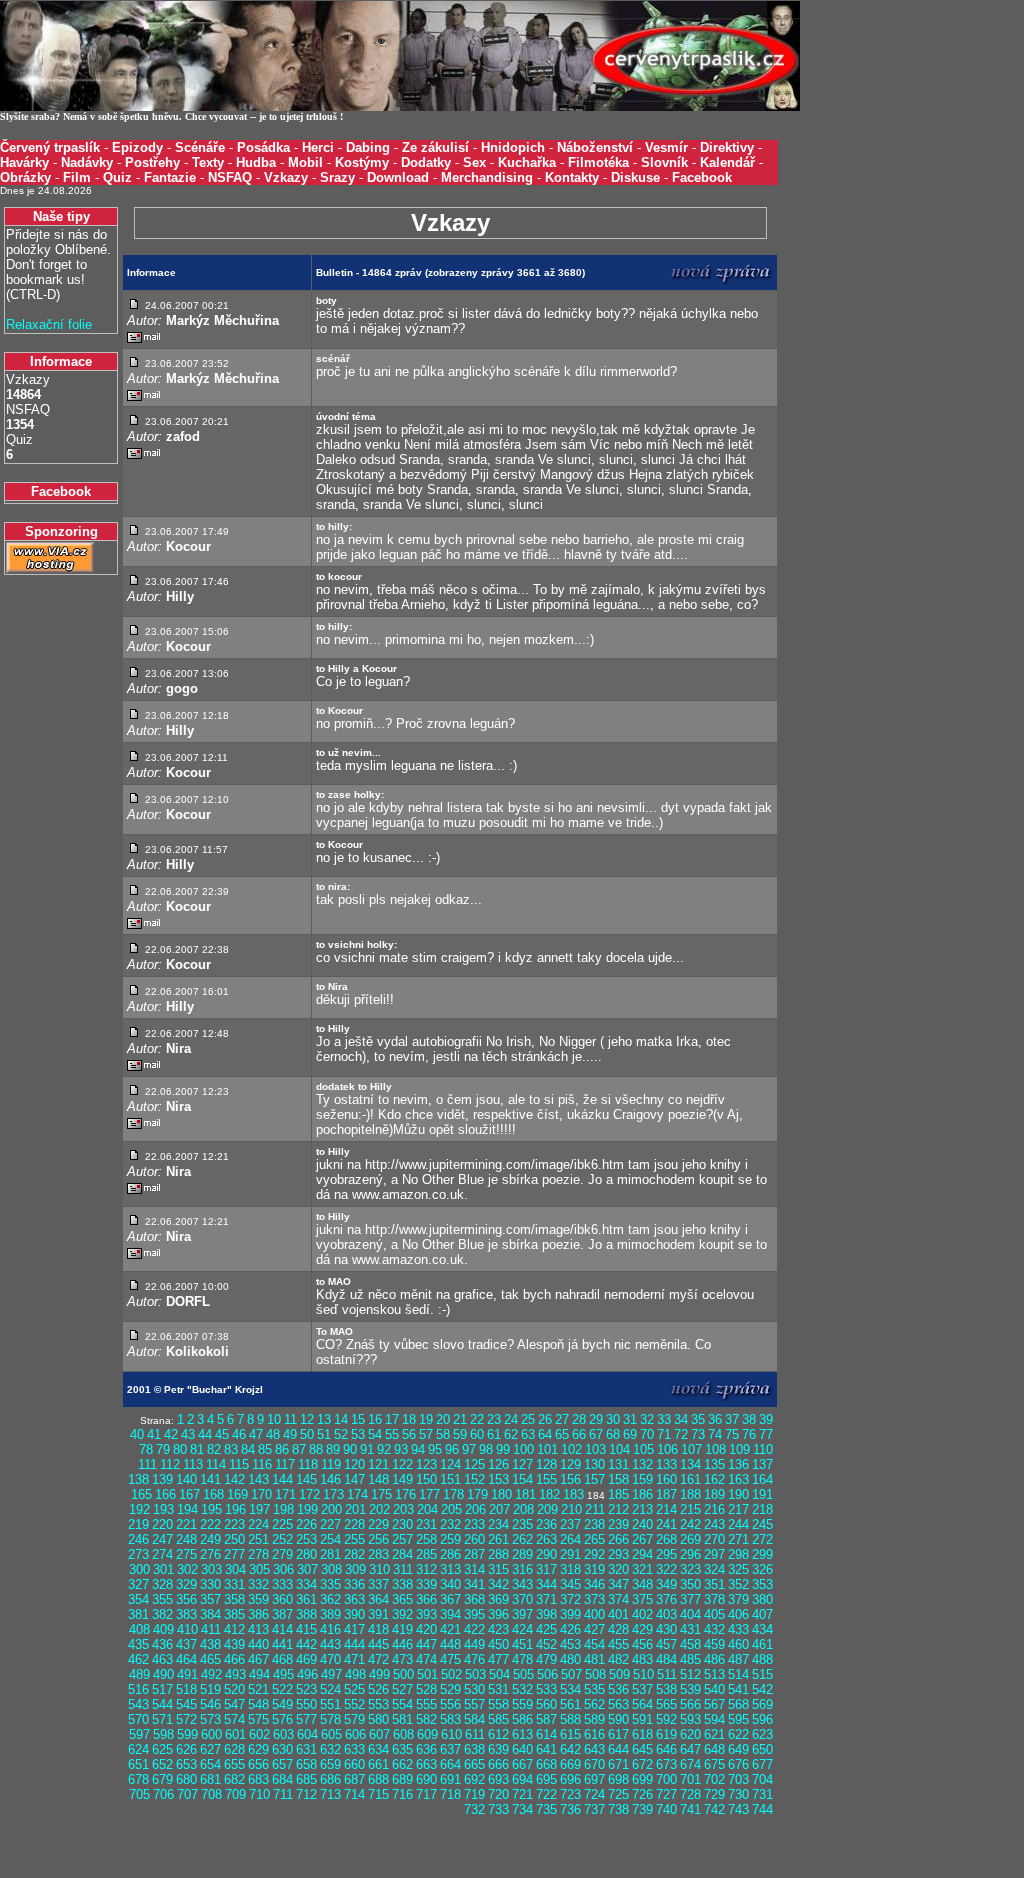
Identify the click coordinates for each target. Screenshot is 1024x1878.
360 (282, 1599)
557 (474, 1704)
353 (762, 1584)
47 (256, 1434)
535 (594, 1689)
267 (642, 1539)
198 (283, 1509)
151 (450, 1479)
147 (354, 1479)
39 (766, 1419)
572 (186, 1719)
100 (523, 1449)
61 (494, 1434)
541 (738, 1689)
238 (594, 1524)
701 (690, 1779)
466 (234, 1659)
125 (474, 1464)
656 (258, 1764)
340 (450, 1584)
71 (664, 1434)
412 (234, 1629)
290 (546, 1554)
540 (714, 1689)
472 (378, 1659)
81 (197, 1449)
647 (690, 1749)
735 (546, 1809)
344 (546, 1584)
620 (690, 1734)
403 (666, 1614)
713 (330, 1794)
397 (522, 1614)
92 (384, 1449)
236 (546, 1524)
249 (210, 1539)
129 (570, 1464)
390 (354, 1614)
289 (522, 1554)
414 (282, 1629)
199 (307, 1509)
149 (402, 1479)
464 (186, 1659)
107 (691, 1449)
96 (452, 1449)
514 (738, 1674)
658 (306, 1764)
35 (698, 1419)
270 (714, 1539)
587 (546, 1719)
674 (690, 1764)
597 (139, 1734)
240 (642, 1524)
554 (402, 1704)
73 (698, 1434)
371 (546, 1599)
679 (162, 1779)
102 (571, 1449)
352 (738, 1584)
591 (642, 1719)
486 (714, 1659)
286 (450, 1554)
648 (714, 1749)
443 (330, 1644)
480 (570, 1659)
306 (283, 1569)
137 (762, 1464)
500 (403, 1674)
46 (239, 1434)
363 (354, 1599)
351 (714, 1584)
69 (630, 1434)
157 (594, 1479)
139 (162, 1479)
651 (138, 1764)
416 (330, 1629)
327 (138, 1584)
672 (642, 1764)
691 (450, 1779)
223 (234, 1524)
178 (453, 1494)
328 (162, 1584)
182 (549, 1494)
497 (331, 1674)
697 (594, 1779)
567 (714, 1704)
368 (474, 1599)
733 (498, 1809)
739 (642, 1809)
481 (594, 1659)
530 (474, 1689)
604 (307, 1734)
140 (186, 1479)
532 (522, 1689)
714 (354, 1794)
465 (210, 1659)
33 (664, 1419)
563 (618, 1704)
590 (618, 1719)
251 (258, 1539)
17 (392, 1419)
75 (732, 1434)
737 (594, 1809)
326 (762, 1569)
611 (475, 1734)
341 (474, 1584)
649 (738, 1749)
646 (666, 1749)
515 (762, 1674)
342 (498, 1584)
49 (290, 1434)
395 (474, 1614)
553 (378, 1704)
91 (367, 1449)
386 (258, 1614)
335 (330, 1584)
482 (618, 1659)
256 (378, 1539)
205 (451, 1509)
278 (258, 1554)
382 (162, 1614)
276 (210, 1554)
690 (426, 1779)
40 (137, 1434)
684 (282, 1779)
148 (378, 1479)
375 (642, 1599)
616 (594, 1734)
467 (258, 1659)
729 (714, 1794)
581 (402, 1719)
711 (283, 1794)
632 (330, 1749)
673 (666, 1764)
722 (546, 1794)
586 (522, 1719)
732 (474, 1809)
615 (570, 1734)
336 (354, 1584)
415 (306, 1629)
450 (498, 1644)
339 (426, 1584)
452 (546, 1644)
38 (749, 1419)
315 (498, 1569)
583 (450, 1719)
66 (579, 1434)
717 (426, 1794)
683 (258, 1779)
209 (547, 1509)
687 (354, 1779)
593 (690, 1719)
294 (642, 1554)
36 (715, 1419)
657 (282, 1764)
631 (306, 1749)
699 (642, 1779)
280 (306, 1554)
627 (210, 1749)
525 (354, 1689)
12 (307, 1419)
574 (234, 1719)
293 (618, 1554)
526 (378, 1689)
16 (375, 1419)
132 (642, 1464)
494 (259, 1674)
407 (762, 1614)
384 (210, 1614)
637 (450, 1749)
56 (409, 1434)
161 (690, 1479)
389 (330, 1614)
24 (511, 1419)
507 (571, 1674)
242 (690, 1524)
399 (570, 1614)
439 (234, 1644)
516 (138, 1689)
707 (187, 1794)
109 (739, 1449)
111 (147, 1464)
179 (477, 1494)
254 (330, 1539)
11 (290, 1419)
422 (474, 1629)
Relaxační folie (49, 324)
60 (477, 1434)
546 (210, 1704)
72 (681, 1434)
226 (306, 1524)
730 (738, 1794)
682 (234, 1779)
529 (450, 1689)
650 (762, 1749)
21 (460, 1419)
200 (331, 1509)
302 (187, 1569)
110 (763, 1449)
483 (642, 1659)
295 (666, 1554)
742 (714, 1809)
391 (378, 1614)
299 (762, 1554)
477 (498, 1659)
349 (666, 1584)
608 (403, 1734)
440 (258, 1644)
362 (330, 1599)
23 (494, 1419)
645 (642, 1749)
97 (469, 1449)
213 (642, 1509)
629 (258, 1749)
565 (666, 1704)
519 (210, 1689)
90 (350, 1449)
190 (738, 1494)
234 (498, 1524)
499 (379, 1674)
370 (522, 1599)
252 (282, 1539)
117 (285, 1464)
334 (306, 1584)
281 (330, 1554)
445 (378, 1644)
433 (738, 1629)
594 (714, 1719)
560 (546, 1704)
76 (749, 1434)
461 (762, 1644)
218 (762, 1509)
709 (235, 1794)
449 (474, 1644)
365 (402, 1599)
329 (186, 1584)
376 (666, 1599)
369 (498, 1599)
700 (666, 1779)
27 (562, 1419)
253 (306, 1539)
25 (528, 1419)
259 (450, 1539)
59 (460, 1434)
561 (570, 1704)
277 (234, 1554)
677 (762, 1764)
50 (307, 1434)
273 (138, 1554)
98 (486, 1449)
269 (690, 1539)
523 (306, 1689)
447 (426, 1644)
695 (546, 1779)
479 (546, 1659)
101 (547, 1449)
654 (210, 1764)
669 (570, 1764)
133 (666, 1464)
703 (738, 1779)
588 (570, 1719)
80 (180, 1449)
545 (186, 1704)
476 (474, 1659)
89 (333, 1449)
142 (234, 1479)
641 (546, 1749)
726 (642, 1794)
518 (186, 1689)
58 (443, 1434)
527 (402, 1689)
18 (409, 1419)
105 (643, 1449)
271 (738, 1539)
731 (762, 1794)
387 (282, 1614)
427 (594, 1629)
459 (714, 1644)
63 (528, 1434)
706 (163, 1794)
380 (762, 1599)
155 (546, 1479)
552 (354, 1704)
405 (714, 1614)
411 (211, 1629)
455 (618, 1644)
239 (618, 1524)
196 (235, 1509)
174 (357, 1494)
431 (690, 1629)
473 (402, 1659)
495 (283, 1674)
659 (330, 1764)
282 (354, 1554)
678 (138, 1779)
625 (162, 1749)
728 (690, 1794)
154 (522, 1479)
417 (354, 1629)
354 (138, 1599)
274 (162, 1554)
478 (522, 1659)
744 (762, 1809)
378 (714, 1599)
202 (379, 1509)
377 (690, 1599)
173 (333, 1494)
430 (666, 1629)
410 (187, 1629)
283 (378, 1554)
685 (306, 1779)
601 (235, 1734)
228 (354, 1524)
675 (714, 1764)
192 (139, 1509)
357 (210, 1599)
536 (618, 1689)
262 (522, 1539)
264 (570, 1539)
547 (234, 1704)
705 (139, 1794)
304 (235, 1569)
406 (738, 1614)
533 (546, 1689)
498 (355, 1674)
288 (498, 1554)
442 (306, 1644)
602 (259, 1734)
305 (259, 1569)
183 (573, 1494)
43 (188, 1434)
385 (234, 1614)
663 (426, 1764)
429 (642, 1629)
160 (666, 1479)
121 (378, 1464)
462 (138, 1659)
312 (426, 1569)
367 (450, 1599)
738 (618, 1809)
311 (403, 1569)
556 (450, 1704)
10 (274, 1419)
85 (265, 1449)
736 (570, 1809)
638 (474, 1749)
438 (210, 1644)
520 (234, 1689)
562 (594, 1704)
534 (570, 1689)
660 (354, 1764)
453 (570, 1644)
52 (341, 1434)
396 (498, 1614)
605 (331, 1734)
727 (666, 1794)
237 (570, 1524)
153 (498, 1479)
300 (139, 1569)
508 (595, 1674)
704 (762, 1779)
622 (738, 1734)
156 (570, 1479)
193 (163, 1509)
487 (738, 1659)
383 (186, 1614)
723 (570, 1794)
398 (546, 1614)
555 (426, 1704)
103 (595, 1449)
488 (762, 1659)
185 (618, 1494)
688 (378, 1779)
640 (522, 1749)
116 (262, 1464)
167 (189, 1494)
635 (402, 1749)
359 (258, 1599)
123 (426, 1464)
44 (205, 1434)
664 (450, 1764)
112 (170, 1464)
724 (594, 1794)
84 (248, 1449)
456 (642, 1644)
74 (715, 1434)
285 (426, 1554)
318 (570, 1569)
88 (316, 1449)
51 (324, 1434)
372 (570, 1599)
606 (355, 1734)
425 (546, 1629)
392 (402, 1614)
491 (187, 1674)
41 (154, 1434)
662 (402, 1764)
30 (613, 1419)
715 (378, 1794)
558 (498, 1704)
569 (762, 1704)
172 (309, 1494)
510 (643, 1674)
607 (379, 1734)
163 (738, 1479)
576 (282, 1719)
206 (475, 1509)
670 (594, 1764)
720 (498, 1794)
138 (138, 1479)
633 (354, 1749)
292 (594, 1554)
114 (216, 1464)
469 (306, 1659)
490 (163, 1674)
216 (714, 1509)
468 (282, 1659)
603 (283, 1734)
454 (594, 1644)
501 (427, 1674)
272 (762, 1539)
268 (666, 1539)
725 (618, 1794)
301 (163, 1569)
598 (163, 1734)
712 (306, 1794)
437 (186, 1644)
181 (525, 1494)
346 (594, 1584)
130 (594, 1464)
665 (474, 1764)
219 (138, 1524)
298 (738, 1554)
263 (546, 1539)
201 (355, 1509)
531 (498, 1689)
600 (211, 1734)
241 (666, 1524)
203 (403, 1509)
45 (222, 1434)
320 (618, 1569)
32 (647, 1419)
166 (165, 1494)
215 (690, 1509)
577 (306, 1719)
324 (714, 1569)
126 (498, 1464)
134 (690, 1464)
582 (426, 1719)
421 (450, 1629)
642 (570, 1749)
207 (499, 1509)
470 (330, 1659)
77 (766, 1434)
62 (511, 1434)
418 (378, 1629)
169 (237, 1494)
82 (214, 1449)
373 (594, 1599)
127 (522, 1464)
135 (714, 1464)
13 (324, 1419)
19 (426, 1419)
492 (211, 1674)
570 (138, 1719)
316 (522, 1569)
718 (450, 1794)
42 (171, 1434)
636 (426, 1749)
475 (450, 1659)
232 (450, 1524)
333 (282, 1584)
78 (146, 1449)
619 (666, 1734)
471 (354, 1659)
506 (547, 1674)
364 (378, 1599)
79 (163, 1449)
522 (282, 1689)
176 (405, 1494)
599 (187, 1734)
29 (596, 1419)
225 (282, 1524)
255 (354, 1539)
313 (450, 1569)
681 (210, 1779)
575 (258, 1719)
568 (738, 1704)
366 (426, 1599)
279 (282, 1554)
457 (666, 1644)
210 (571, 1509)
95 (435, 1449)
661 (378, 1764)
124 (450, 1464)
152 (474, 1479)
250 (234, 1539)
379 (738, 1599)
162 (714, 1479)
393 (426, 1614)
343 (522, 1584)
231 (426, 1524)
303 (211, 1569)
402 (642, 1614)
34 (681, 1419)
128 (546, 1464)
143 (258, 1479)
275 (186, 1554)
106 (667, 1449)
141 (210, 1479)
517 (162, 1689)
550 (306, 1704)
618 (642, 1734)
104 (619, 1449)
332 (258, 1584)
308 (331, 1569)
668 (546, 1764)
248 (186, 1539)
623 (762, 1734)
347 (618, 1584)
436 (162, 1644)
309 (355, 1569)
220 (162, 1524)
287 (474, 1554)
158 (618, 1479)
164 (762, 1479)
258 (426, 1539)
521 (258, 1689)
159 (642, 1479)
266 (618, 1539)
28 (579, 1419)
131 (618, 1464)
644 (618, 1749)
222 (210, 1524)
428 (618, 1629)
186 (642, 1494)
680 (186, 1779)
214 (666, 1509)
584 (474, 1719)
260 (474, 1539)
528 (426, 1689)
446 (402, 1644)
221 (186, 1524)
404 (690, 1614)
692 (474, 1779)
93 (401, 1449)
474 (426, 1659)
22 (477, 1419)
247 (162, 1539)
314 (474, 1569)
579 (354, 1719)
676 (738, 1764)
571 (162, 1719)
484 (666, 1659)
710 (259, 1794)
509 (619, 1674)
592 (666, 1719)
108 (715, 1449)
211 (595, 1509)
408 (139, 1629)
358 (234, 1599)
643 (594, 1749)
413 (258, 1629)
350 (690, 1584)
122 (402, 1464)
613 (522, 1734)
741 (690, 1809)
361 (306, 1599)
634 (378, 1749)
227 (330, 1524)
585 (498, 1719)
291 (570, 1554)
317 (546, 1569)
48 (273, 1434)
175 (381, 1494)
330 (210, 1584)
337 (378, 1584)
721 (522, 1794)
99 (503, 1449)
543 (138, 1704)
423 (498, 1629)
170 (261, 1494)
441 (282, 1644)
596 (762, 1719)
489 (139, 1674)
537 (642, 1689)
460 (738, 1644)
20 (443, 1419)
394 (450, 1614)
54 (375, 1434)
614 (546, 1734)
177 (429, 1494)
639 (498, 1749)
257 (402, 1539)
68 (613, 1434)
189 (714, 1494)
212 (618, 1509)
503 (475, 1674)
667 (522, 1764)
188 (690, 1494)
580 (378, 1719)
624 (138, 1749)
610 (451, 1734)
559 (522, 1704)
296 (690, 1554)
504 (499, 1674)
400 (594, 1614)
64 (545, 1434)
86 (282, 1449)
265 (594, 1539)
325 (738, 1569)
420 (426, 1629)
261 (498, 1539)
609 (427, 1734)
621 (714, 1734)
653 (186, 1764)
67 (596, 1434)
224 (258, 1524)
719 (474, 1794)
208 (523, 1509)
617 (618, 1734)
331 (234, 1584)
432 (714, 1629)
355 (162, 1599)
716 (402, 1794)
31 (630, 1419)
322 (666, 1569)
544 (162, 1704)
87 (299, 1449)
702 (714, 1779)
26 (545, 1419)
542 (762, 1689)
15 (358, 1419)
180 (501, 1494)
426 (570, 1629)
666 (498, 1764)
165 (141, 1494)
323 (690, 1569)
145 (306, 1479)
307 (307, 1569)
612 (498, 1734)
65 (562, 1434)
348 (642, 1584)
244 (738, 1524)
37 (732, 1419)
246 (138, 1539)
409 (163, 1629)
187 (666, 1494)
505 (523, 1674)
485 (690, 1659)
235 (522, 1524)
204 (427, 1509)
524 (330, 1689)
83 (231, 1449)
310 (379, 1569)
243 (714, 1524)
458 (690, 1644)
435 (138, 1644)
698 (618, 1779)
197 (259, 1509)
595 (738, 1719)
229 (378, 1524)
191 (762, 1494)
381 (138, 1614)
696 (570, 1779)
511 (667, 1674)
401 (618, 1614)
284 (402, 1554)
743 (738, 1809)
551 (330, 1704)
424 (522, 1629)
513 (714, 1674)
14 (341, 1419)
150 (426, 1479)
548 (258, 1704)
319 (594, 1569)
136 (738, 1464)
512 (690, 1674)
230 (402, 1524)
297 (714, 1554)
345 (570, 1584)
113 (193, 1464)
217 (738, 1509)
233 (474, 1524)
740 (666, 1809)
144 (282, 1479)
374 (618, 1599)
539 (690, 1689)
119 (331, 1464)
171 (285, 1494)
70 (647, 1434)
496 (307, 1674)
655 (234, 1764)
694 (522, 1779)
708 (211, 1794)
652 (162, 1764)
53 (358, 1434)
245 (762, 1524)
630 (282, 1749)
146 (330, 1479)
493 (235, 1674)
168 (213, 1494)
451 (522, 1644)
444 (354, 1644)
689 (402, 1779)
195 (211, 1509)
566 (690, 1704)
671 (618, 1764)
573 (210, 1719)
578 (330, 1719)
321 (642, 1569)
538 (666, 1689)
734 (522, 1809)
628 (234, 1749)
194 (187, 1509)
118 (308, 1464)
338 (402, 1584)
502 (451, 1674)
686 (330, 1779)
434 (762, 1629)
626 (186, 1749)
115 (239, 1464)
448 (450, 1644)
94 (418, 1449)
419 (402, 1629)
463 (162, 1659)
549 (282, 1704)
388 (306, 1614)
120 (354, 1464)
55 (392, 1434)
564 (642, 1704)
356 (186, 1599)
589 (594, 1719)
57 (426, 1434)
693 (498, 1779)
